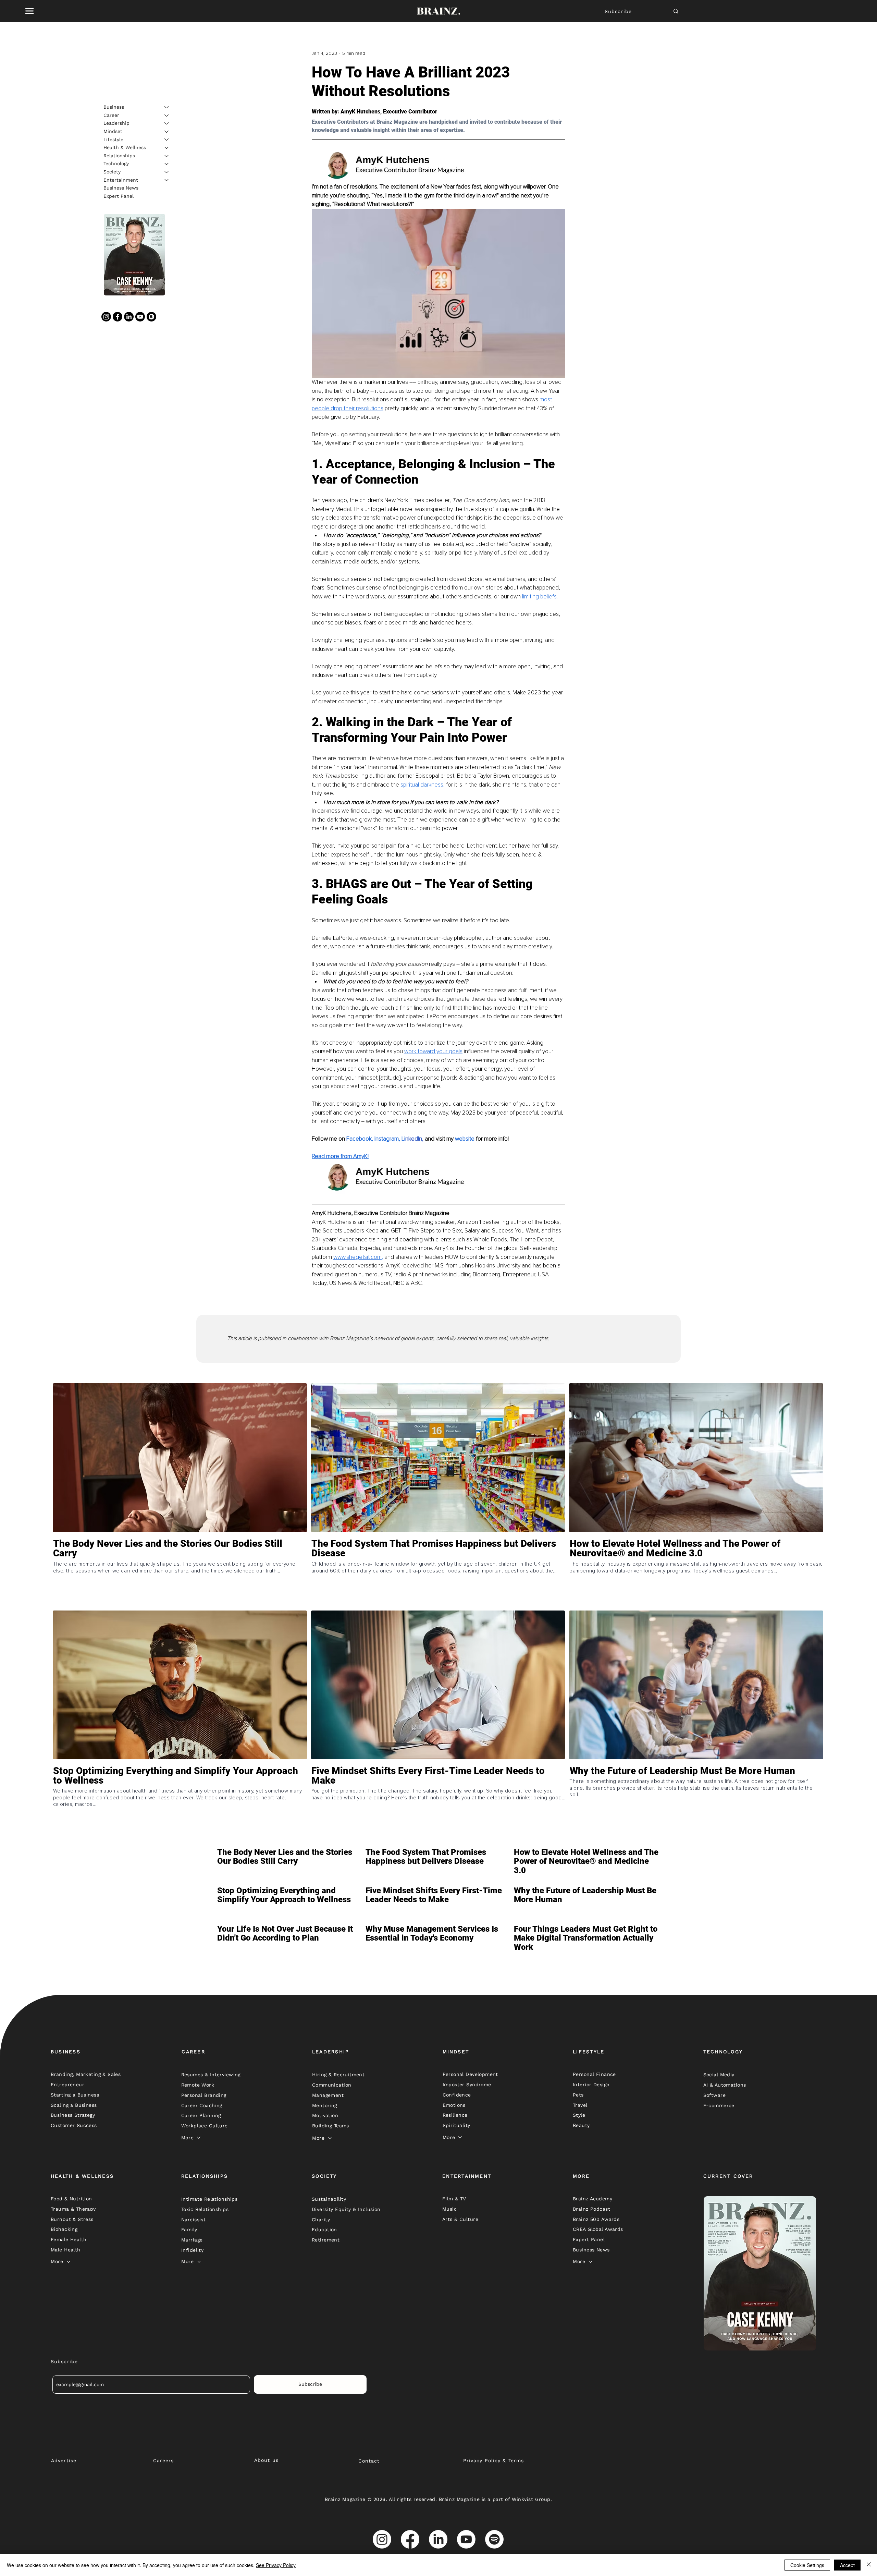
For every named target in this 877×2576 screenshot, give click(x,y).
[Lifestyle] (167, 139)
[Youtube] (140, 317)
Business (114, 107)
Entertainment (121, 180)
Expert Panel (119, 196)
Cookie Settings (807, 2565)
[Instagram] (106, 317)
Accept (847, 2565)
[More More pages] (199, 2138)
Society (112, 172)
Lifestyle (113, 139)
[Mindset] (167, 132)
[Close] (869, 2565)
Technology (116, 163)
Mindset (113, 131)
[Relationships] (167, 156)
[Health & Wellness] (167, 148)
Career (111, 115)
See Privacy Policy (276, 2565)
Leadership (116, 123)
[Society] (167, 172)
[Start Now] (180, 1573)
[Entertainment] (167, 180)
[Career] (167, 116)
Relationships (119, 156)
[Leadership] (167, 123)
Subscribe (618, 11)
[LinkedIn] (129, 317)
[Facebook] (118, 317)
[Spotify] (151, 317)
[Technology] (167, 164)
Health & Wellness (125, 147)
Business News (121, 188)
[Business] (167, 107)
